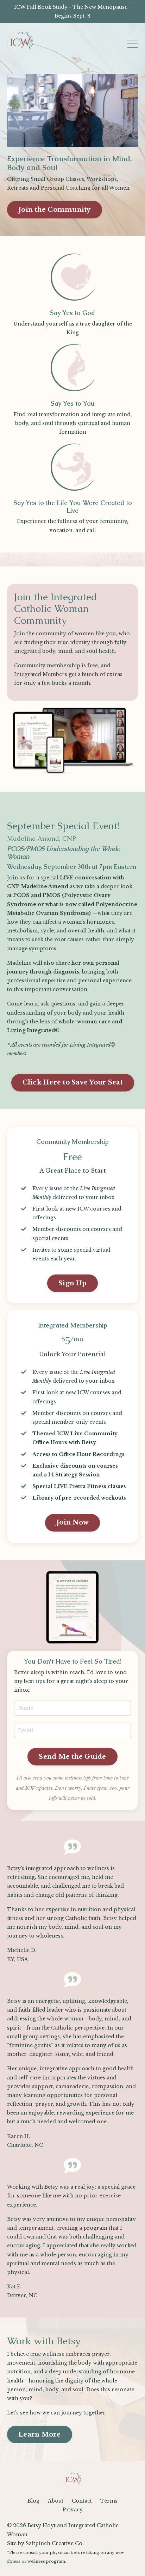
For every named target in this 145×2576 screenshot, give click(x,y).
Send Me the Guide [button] (72, 1757)
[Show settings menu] (118, 142)
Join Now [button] (72, 1522)
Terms (109, 2501)
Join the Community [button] (55, 210)
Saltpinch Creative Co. (55, 2543)
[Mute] (105, 142)
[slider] (66, 142)
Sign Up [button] (72, 1283)
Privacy (73, 2510)
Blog (33, 2501)
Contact (82, 2501)
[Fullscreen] (132, 142)
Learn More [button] (40, 2434)
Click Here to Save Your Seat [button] (73, 1082)
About (56, 2501)
